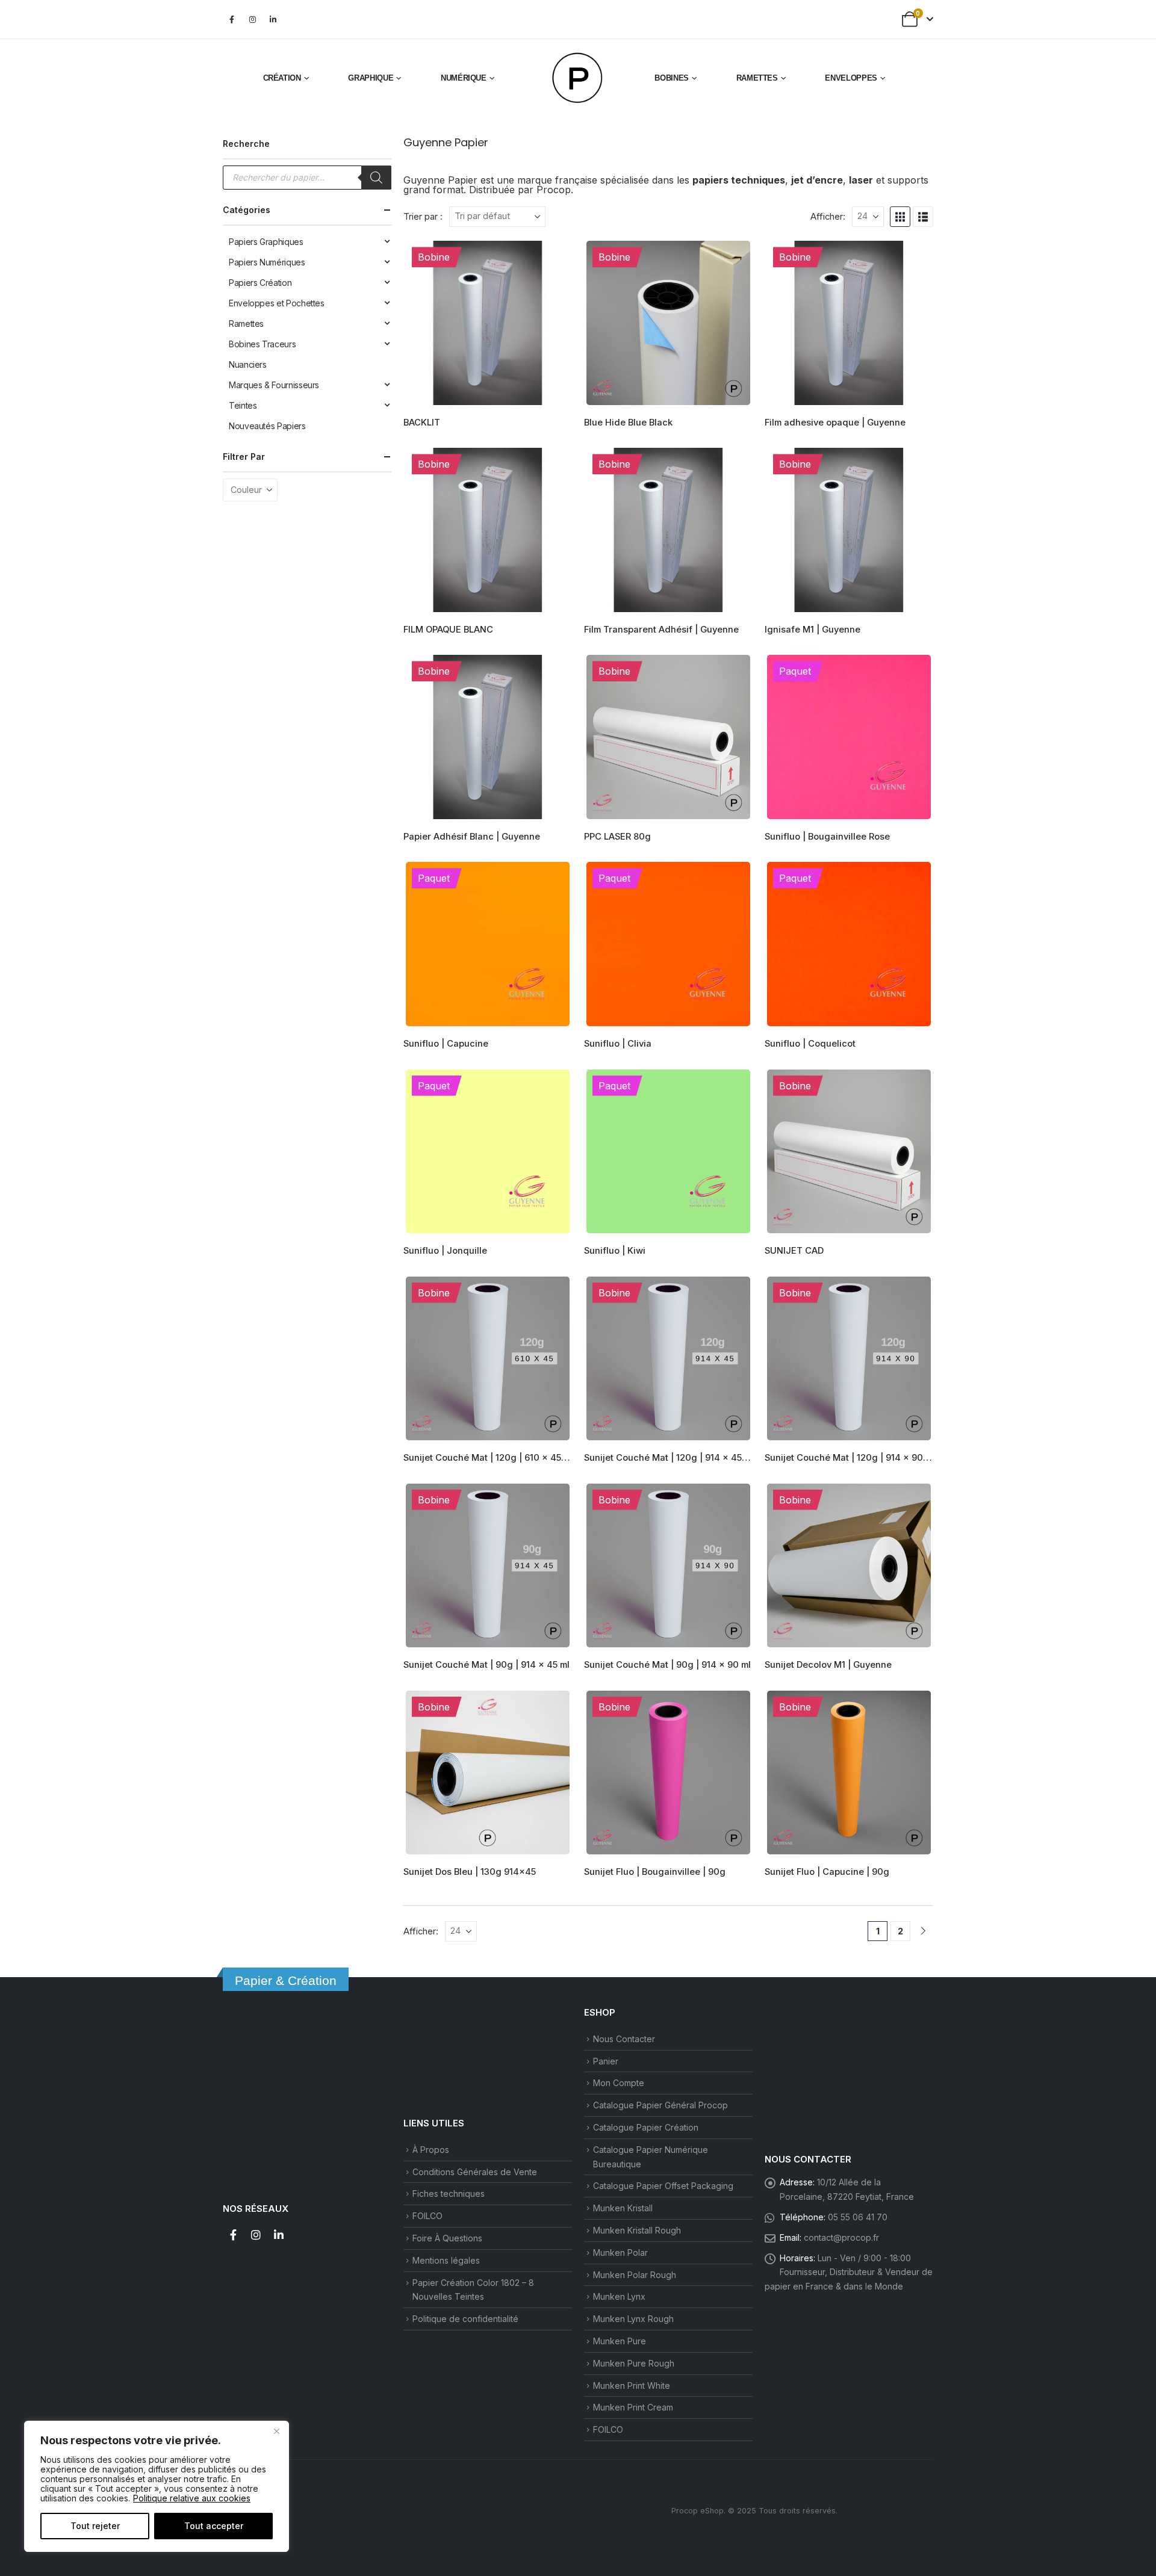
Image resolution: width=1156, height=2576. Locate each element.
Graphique (371, 78)
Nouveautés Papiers (267, 426)
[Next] (923, 1931)
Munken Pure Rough (634, 2363)
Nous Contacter (624, 2039)
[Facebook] (232, 19)
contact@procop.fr (841, 2237)
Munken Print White (632, 2386)
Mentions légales (446, 2260)
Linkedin (279, 2235)
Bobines (672, 78)
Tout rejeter (95, 2526)
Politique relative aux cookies (192, 2498)
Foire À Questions (447, 2238)
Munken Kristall (623, 2208)
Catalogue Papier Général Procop (660, 2105)
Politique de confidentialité (465, 2319)
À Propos (431, 2150)
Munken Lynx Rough (633, 2319)
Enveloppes (851, 78)
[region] (157, 2486)
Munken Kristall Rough (637, 2230)
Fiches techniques (449, 2194)
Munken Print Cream (633, 2407)
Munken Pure (620, 2341)
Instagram (256, 2235)
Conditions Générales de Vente (475, 2172)
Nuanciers (248, 364)
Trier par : (423, 217)
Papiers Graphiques (266, 242)
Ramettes (757, 78)
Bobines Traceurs (262, 344)
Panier (606, 2061)
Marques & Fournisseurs (274, 385)
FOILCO (427, 2216)
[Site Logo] (578, 78)
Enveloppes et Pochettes (277, 303)
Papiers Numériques (267, 262)
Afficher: (828, 217)
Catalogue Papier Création (646, 2127)
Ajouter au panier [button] (552, 466)
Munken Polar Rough (635, 2275)
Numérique (464, 78)
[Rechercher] (376, 178)
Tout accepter (214, 2526)
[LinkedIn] (273, 19)
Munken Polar (620, 2252)
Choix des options (733, 259)
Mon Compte (619, 2083)
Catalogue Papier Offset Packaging (663, 2186)
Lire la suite (552, 259)
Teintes (243, 405)
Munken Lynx (619, 2296)
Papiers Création (260, 283)
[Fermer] (276, 2431)
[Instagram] (252, 19)
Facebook (233, 2235)
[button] (900, 217)
